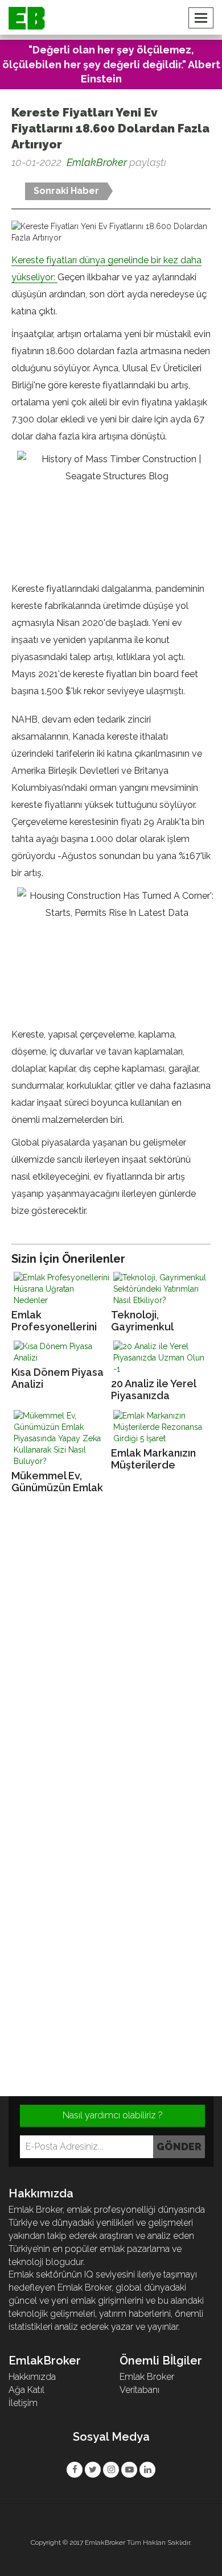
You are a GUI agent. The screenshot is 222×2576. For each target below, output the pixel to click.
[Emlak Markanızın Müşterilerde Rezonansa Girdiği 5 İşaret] (161, 1427)
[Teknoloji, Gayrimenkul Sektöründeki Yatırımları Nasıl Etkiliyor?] (161, 1289)
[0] (13, 181)
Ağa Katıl (26, 2390)
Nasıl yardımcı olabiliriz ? (113, 2115)
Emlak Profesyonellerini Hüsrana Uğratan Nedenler (54, 1321)
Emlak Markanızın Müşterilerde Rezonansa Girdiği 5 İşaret (156, 1459)
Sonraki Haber (66, 191)
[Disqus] (111, 1657)
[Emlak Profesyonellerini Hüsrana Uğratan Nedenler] (61, 1289)
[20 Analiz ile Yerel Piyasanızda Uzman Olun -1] (161, 1358)
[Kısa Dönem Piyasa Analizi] (61, 1352)
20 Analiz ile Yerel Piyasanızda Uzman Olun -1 (153, 1390)
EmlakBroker (97, 162)
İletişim (23, 2403)
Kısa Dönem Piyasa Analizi (57, 1378)
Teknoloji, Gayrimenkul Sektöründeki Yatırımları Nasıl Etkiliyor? (148, 1321)
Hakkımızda (32, 2377)
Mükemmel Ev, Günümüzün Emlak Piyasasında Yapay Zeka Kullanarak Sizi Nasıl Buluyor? (57, 1482)
